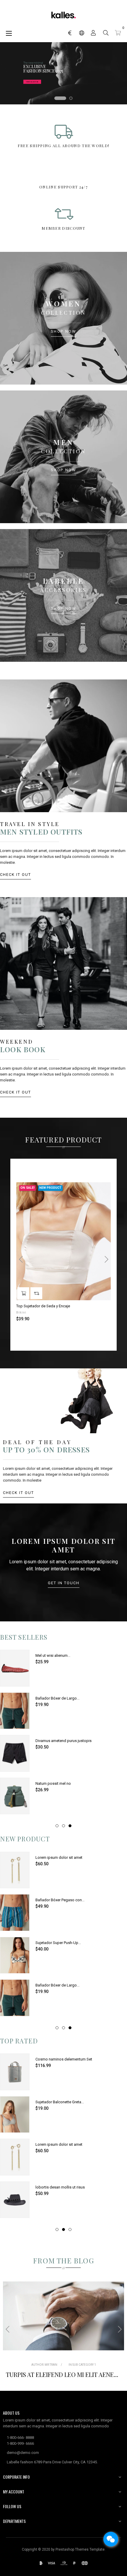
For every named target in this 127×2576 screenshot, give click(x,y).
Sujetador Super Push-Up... (58, 1943)
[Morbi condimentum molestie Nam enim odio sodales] (63, 2316)
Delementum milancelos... (57, 1857)
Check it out (16, 875)
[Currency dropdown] (70, 33)
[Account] (93, 33)
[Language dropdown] (82, 33)
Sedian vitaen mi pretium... (58, 1698)
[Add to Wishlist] (103, 1190)
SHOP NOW (64, 332)
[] (23, 1293)
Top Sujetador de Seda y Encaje (43, 1306)
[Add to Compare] (36, 1293)
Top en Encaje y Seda (53, 1900)
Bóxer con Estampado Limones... (63, 1985)
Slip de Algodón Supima (56, 2144)
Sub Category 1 (84, 2365)
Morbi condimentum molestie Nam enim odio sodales (63, 2374)
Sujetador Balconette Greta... (60, 1783)
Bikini (21, 1312)
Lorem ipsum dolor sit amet (59, 1655)
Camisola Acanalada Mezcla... (61, 2187)
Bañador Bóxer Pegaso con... (60, 2059)
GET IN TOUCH (64, 1583)
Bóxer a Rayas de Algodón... (59, 1741)
